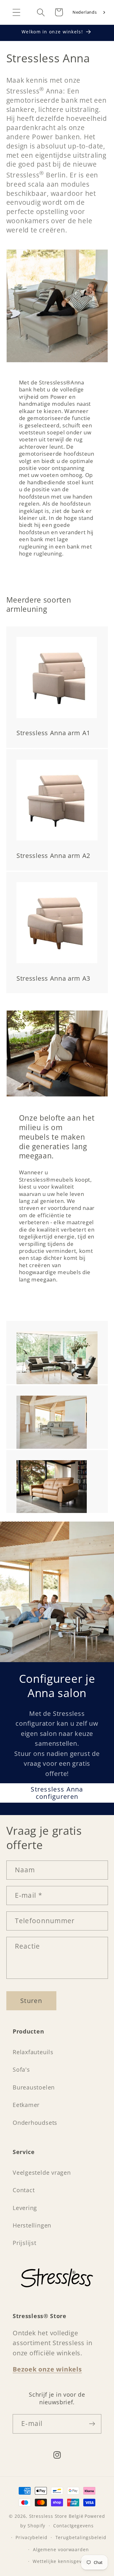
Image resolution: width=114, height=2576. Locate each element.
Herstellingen (32, 2225)
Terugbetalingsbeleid (81, 2537)
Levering (25, 2208)
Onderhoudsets (35, 2123)
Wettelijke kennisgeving (61, 2561)
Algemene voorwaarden (61, 2549)
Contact (24, 2190)
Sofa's (21, 2069)
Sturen (31, 2001)
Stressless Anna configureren (57, 1793)
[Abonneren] (92, 2424)
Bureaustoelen (34, 2087)
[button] (16, 12)
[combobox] (89, 12)
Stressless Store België (56, 2516)
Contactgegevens (73, 2526)
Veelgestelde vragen (42, 2172)
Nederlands (85, 12)
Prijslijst (25, 2243)
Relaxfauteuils (33, 2052)
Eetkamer (26, 2105)
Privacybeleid (32, 2537)
